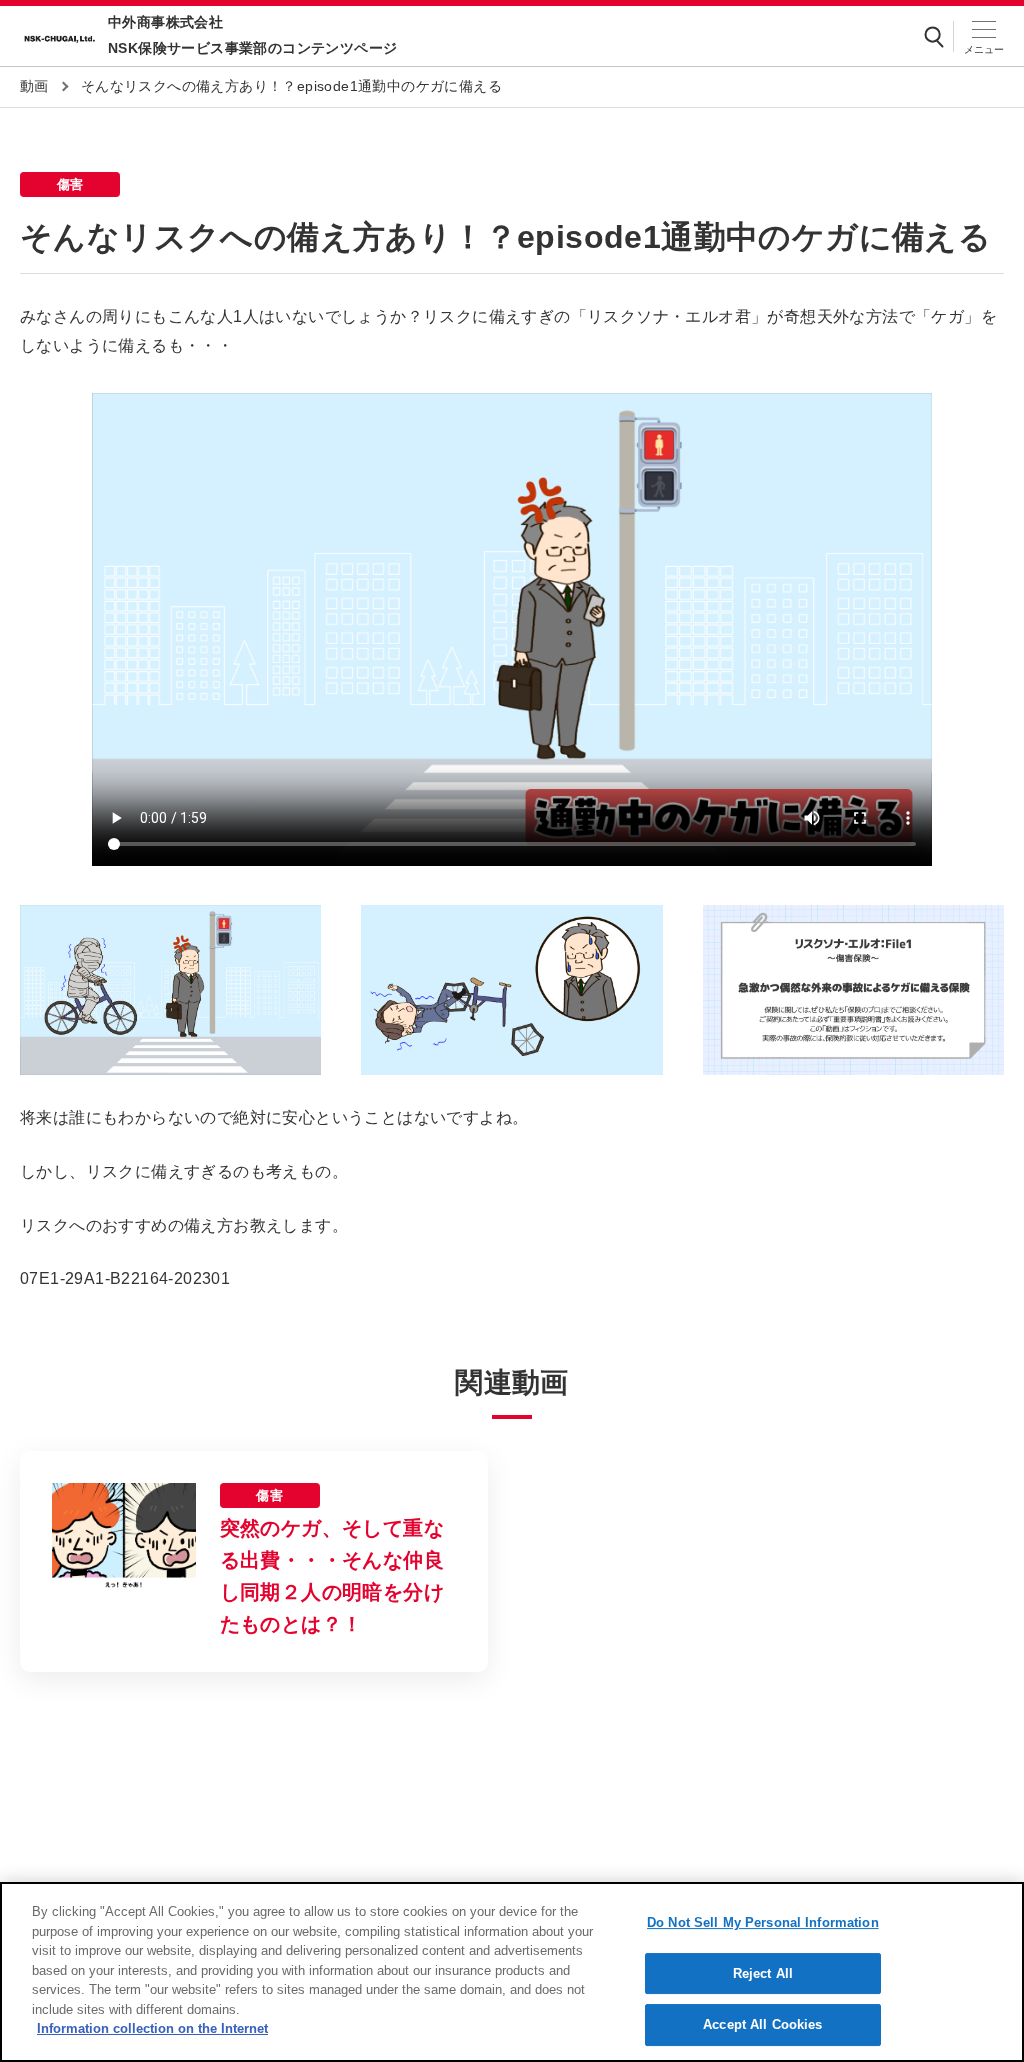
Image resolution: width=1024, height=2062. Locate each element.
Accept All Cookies (762, 2024)
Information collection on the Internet (152, 2028)
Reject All (763, 1973)
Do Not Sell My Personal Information (763, 1922)
